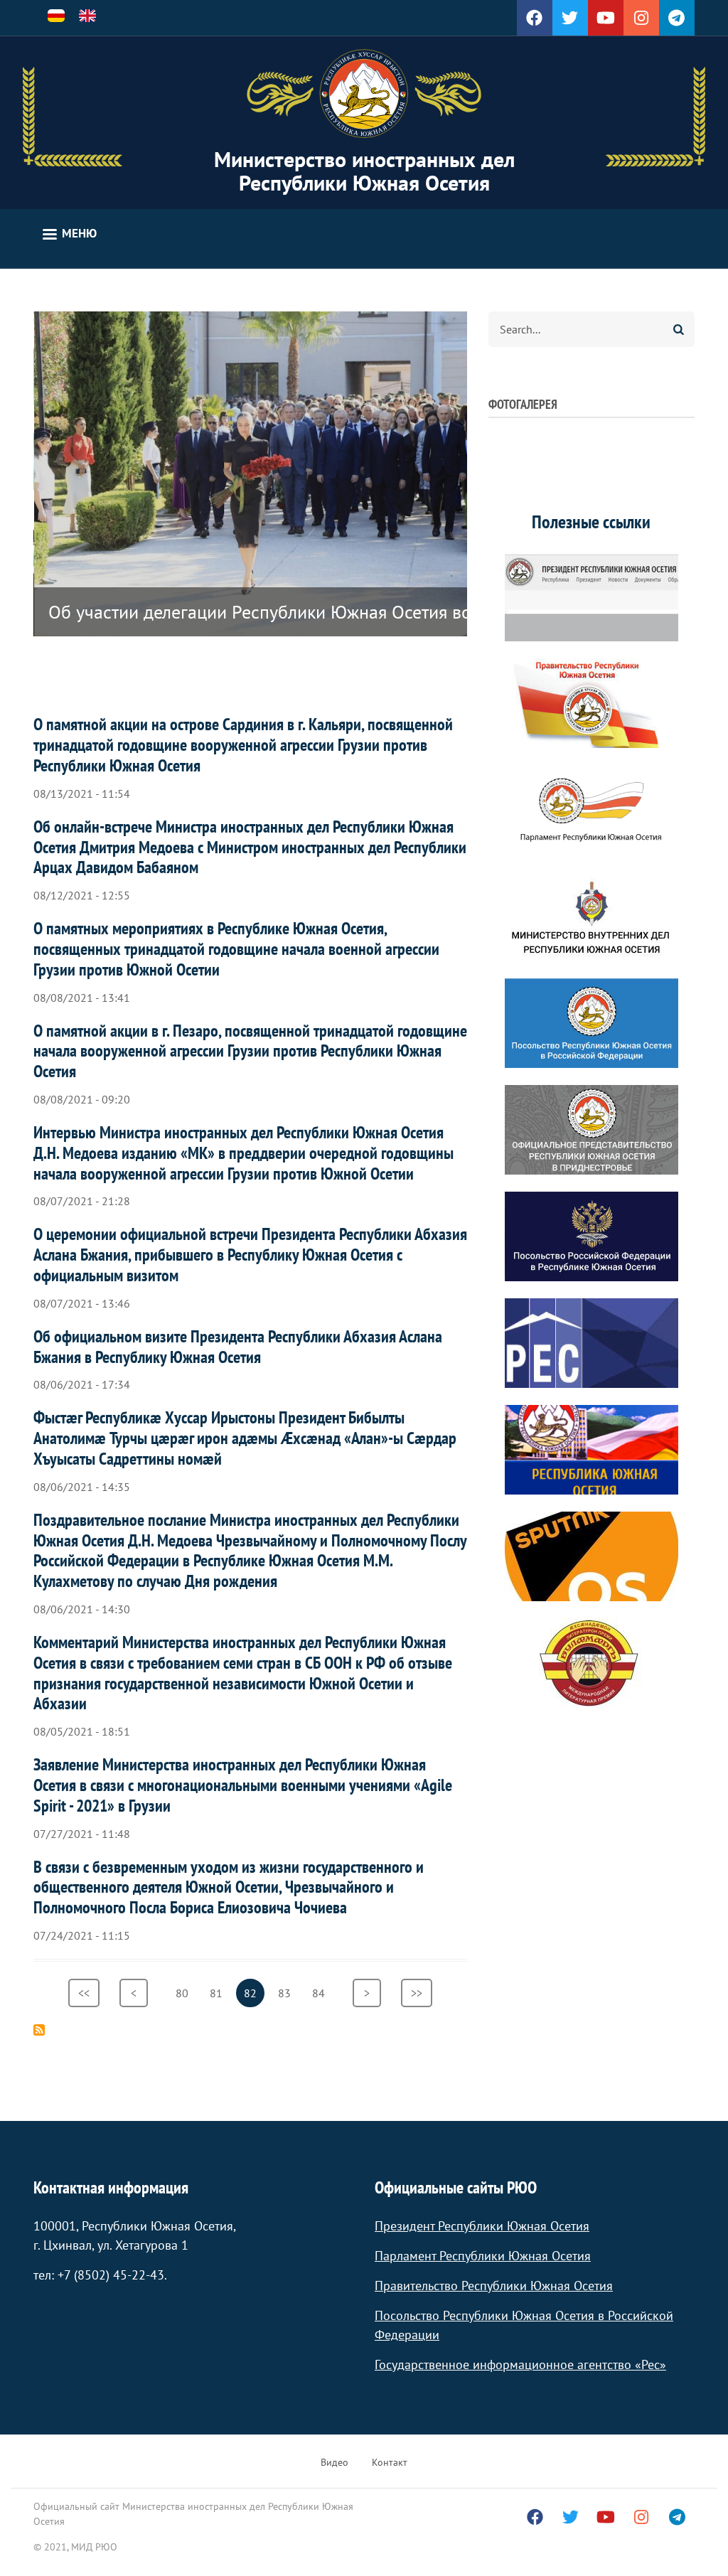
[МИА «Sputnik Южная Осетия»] (591, 1556)
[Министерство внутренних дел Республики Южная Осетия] (591, 916)
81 (220, 1993)
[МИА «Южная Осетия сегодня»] (591, 1450)
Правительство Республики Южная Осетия (494, 2286)
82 (254, 1997)
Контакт (390, 2462)
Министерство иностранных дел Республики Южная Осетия (364, 171)
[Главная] (364, 94)
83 (288, 1993)
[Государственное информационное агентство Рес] (591, 1343)
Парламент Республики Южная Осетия (483, 2256)
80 (186, 1993)
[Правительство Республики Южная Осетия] (591, 703)
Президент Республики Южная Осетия (482, 2226)
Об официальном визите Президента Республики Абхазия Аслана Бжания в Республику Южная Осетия (238, 1347)
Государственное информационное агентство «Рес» (520, 2364)
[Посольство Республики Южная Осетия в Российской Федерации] (591, 1023)
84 (322, 1993)
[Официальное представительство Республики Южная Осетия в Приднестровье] (591, 1130)
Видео (334, 2462)
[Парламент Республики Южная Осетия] (591, 810)
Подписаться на (39, 2030)
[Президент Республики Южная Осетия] (591, 597)
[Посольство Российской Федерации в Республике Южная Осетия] (591, 1236)
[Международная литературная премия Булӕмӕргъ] (591, 1663)
